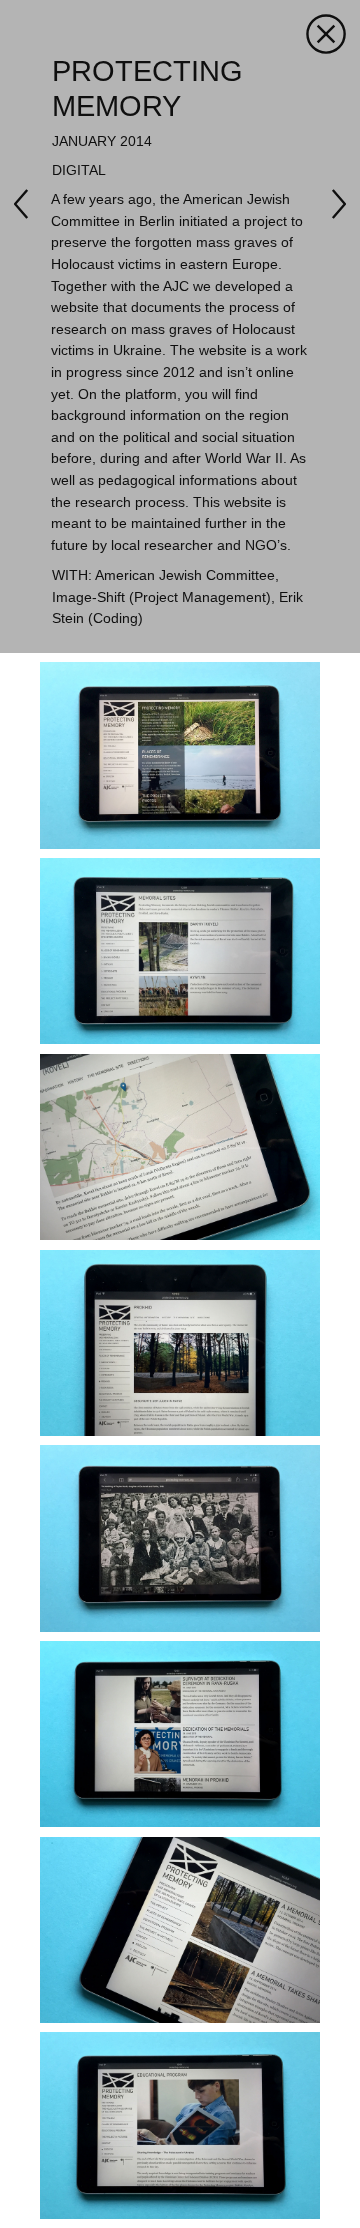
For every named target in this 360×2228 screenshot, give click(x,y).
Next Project (29, 204)
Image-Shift (88, 597)
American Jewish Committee (185, 575)
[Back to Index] (326, 33)
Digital (79, 170)
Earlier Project (331, 204)
